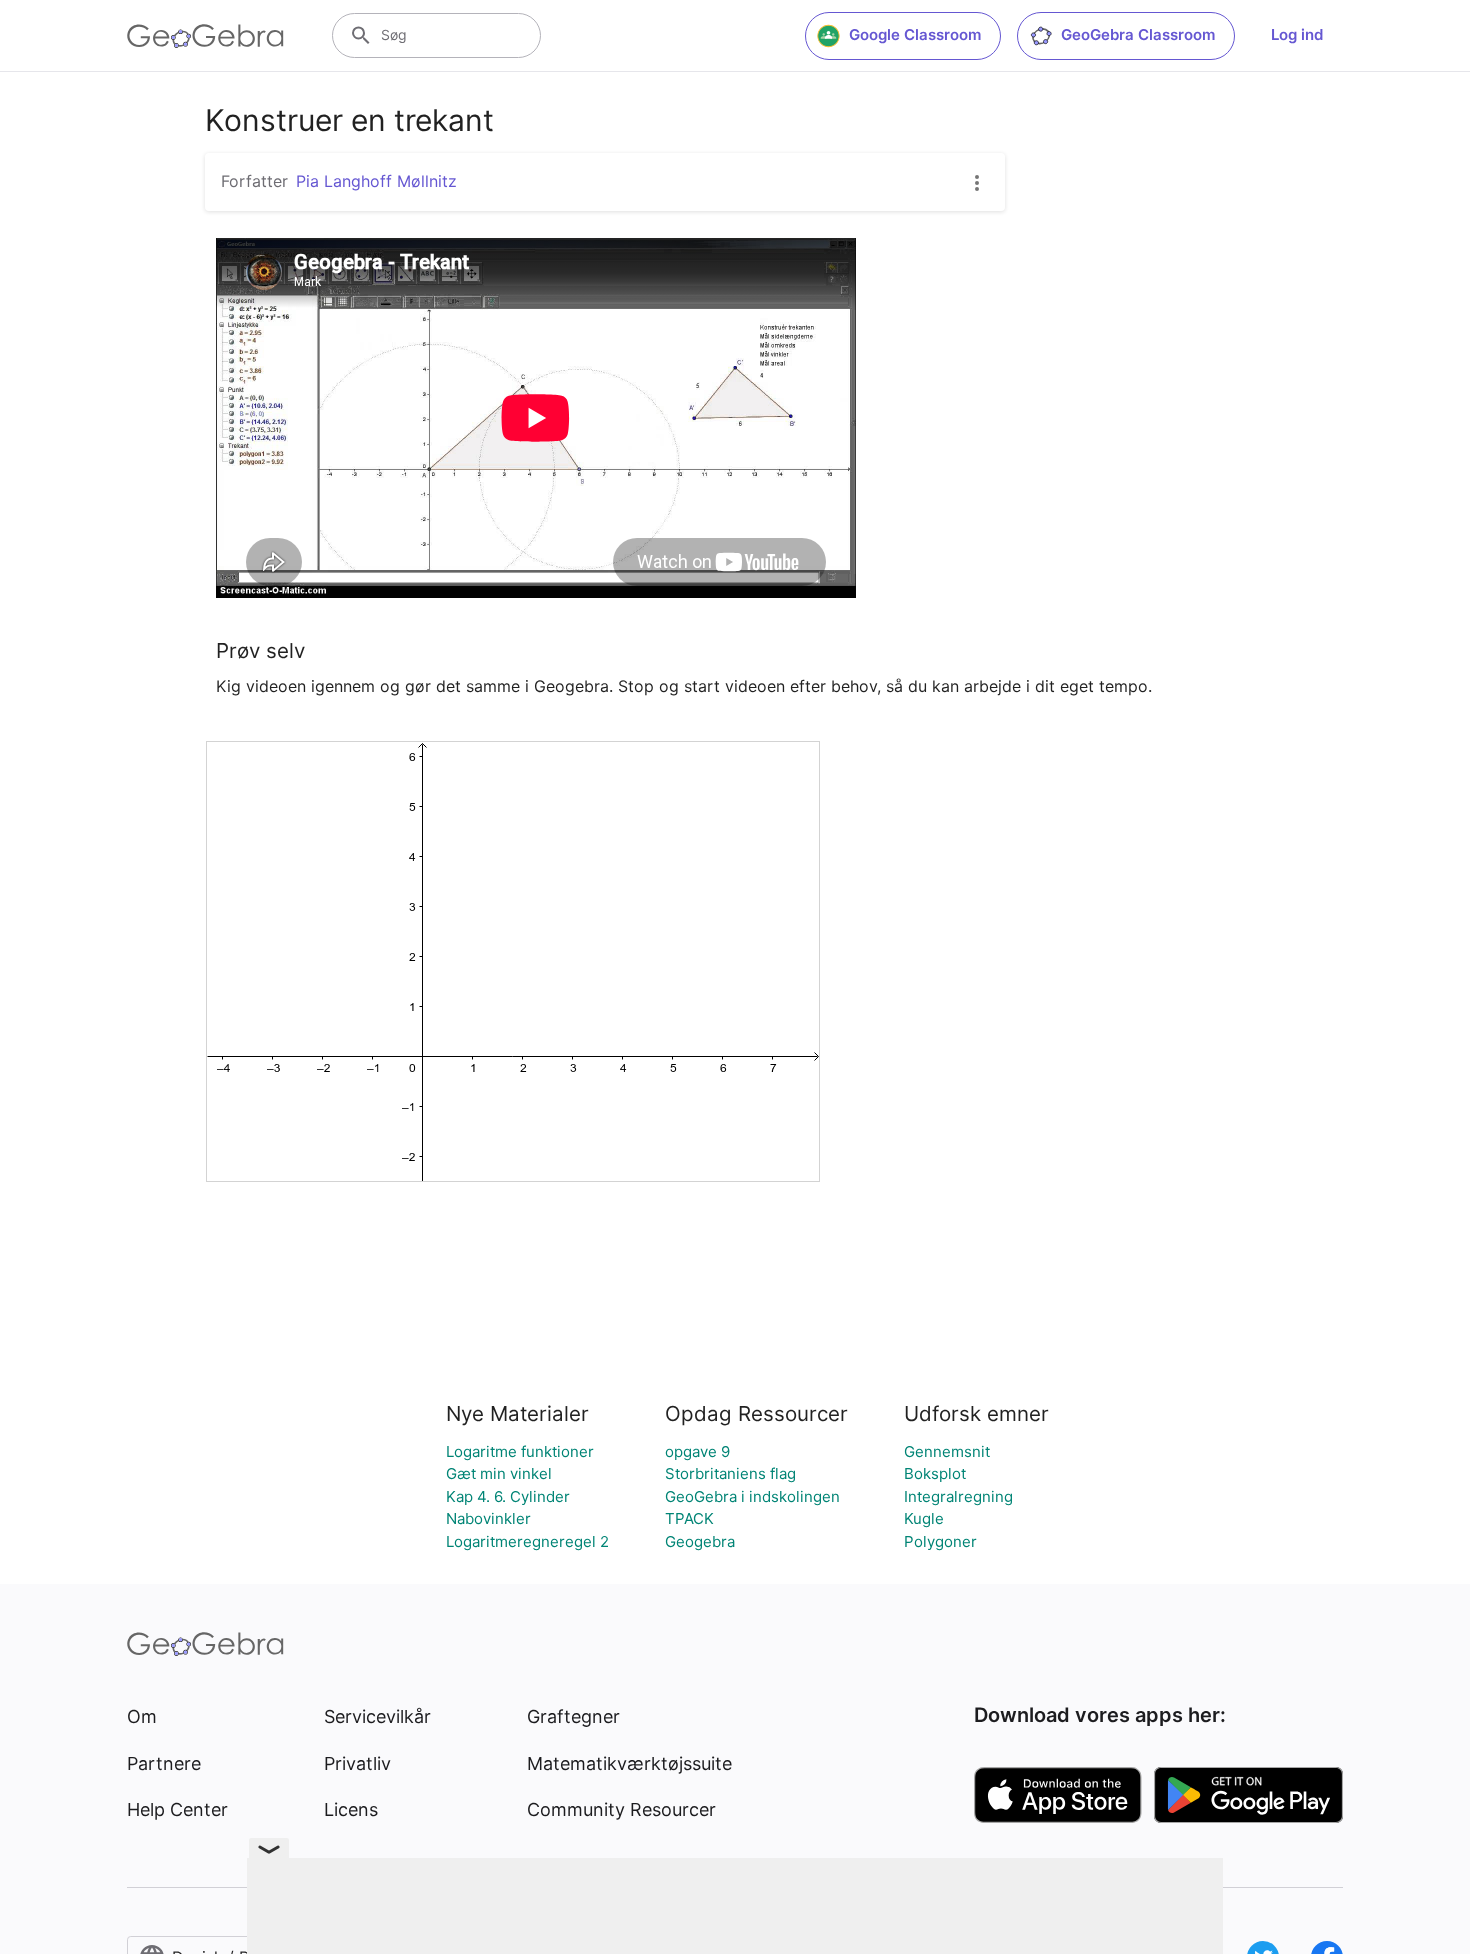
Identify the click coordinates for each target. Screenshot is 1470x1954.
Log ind (1297, 34)
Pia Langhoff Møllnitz (376, 181)
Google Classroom (915, 34)
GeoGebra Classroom (1138, 34)
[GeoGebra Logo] (205, 36)
